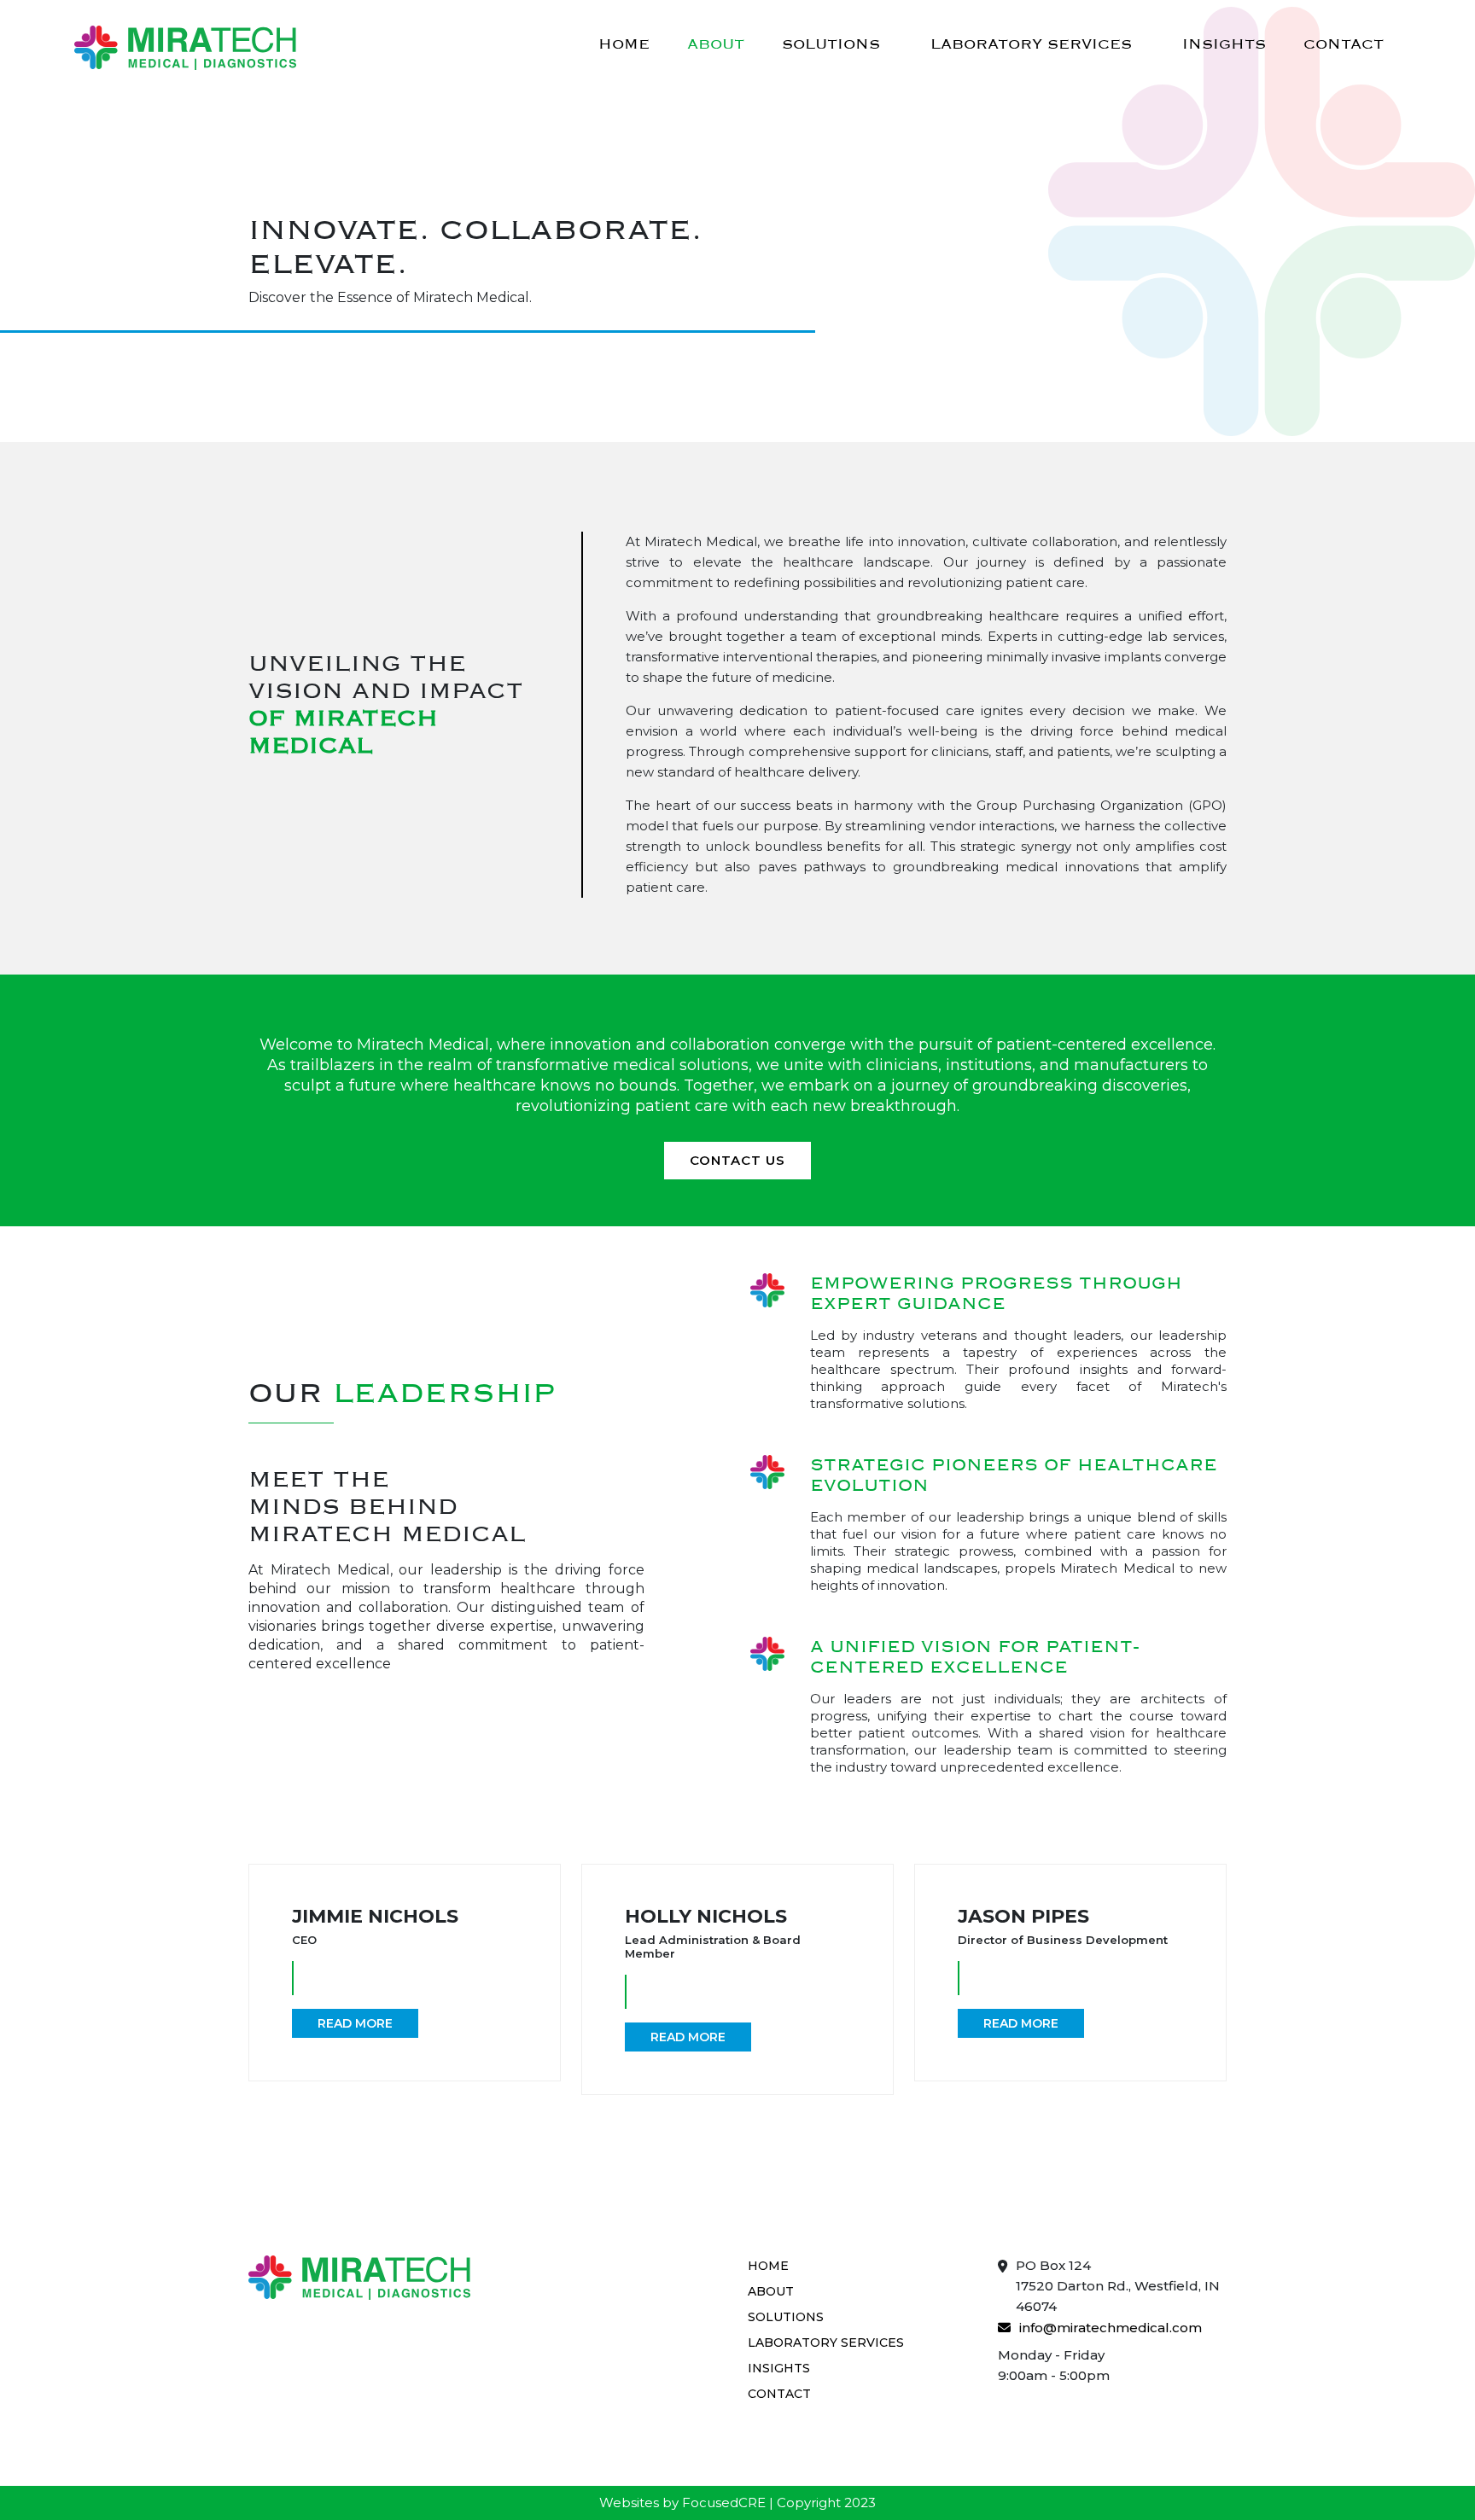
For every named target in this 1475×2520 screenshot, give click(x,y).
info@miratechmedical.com (1111, 2328)
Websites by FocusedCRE (682, 2503)
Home (624, 44)
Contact (1344, 44)
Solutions (831, 44)
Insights (1224, 44)
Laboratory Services (1031, 44)
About (716, 44)
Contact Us (737, 1160)
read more (355, 2023)
